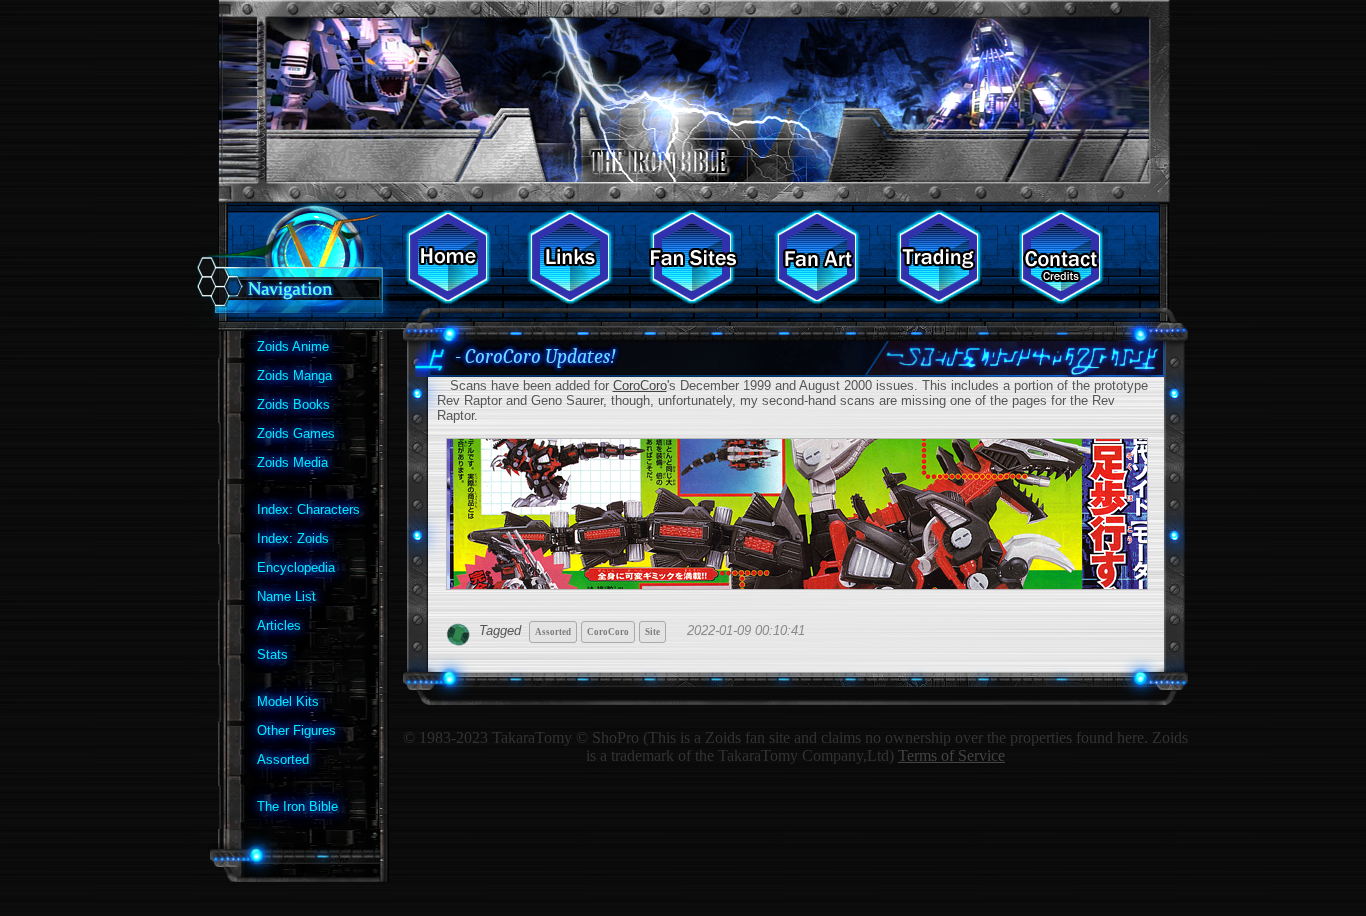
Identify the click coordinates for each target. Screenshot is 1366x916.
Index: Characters (308, 509)
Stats (272, 654)
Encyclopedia (296, 567)
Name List (286, 596)
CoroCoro (640, 385)
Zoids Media (292, 462)
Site (652, 632)
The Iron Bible (297, 806)
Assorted (283, 759)
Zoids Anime (293, 346)
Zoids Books (293, 404)
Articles (279, 625)
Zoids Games (296, 433)
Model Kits (288, 701)
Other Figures (296, 730)
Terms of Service (951, 755)
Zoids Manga (294, 375)
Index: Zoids (293, 538)
